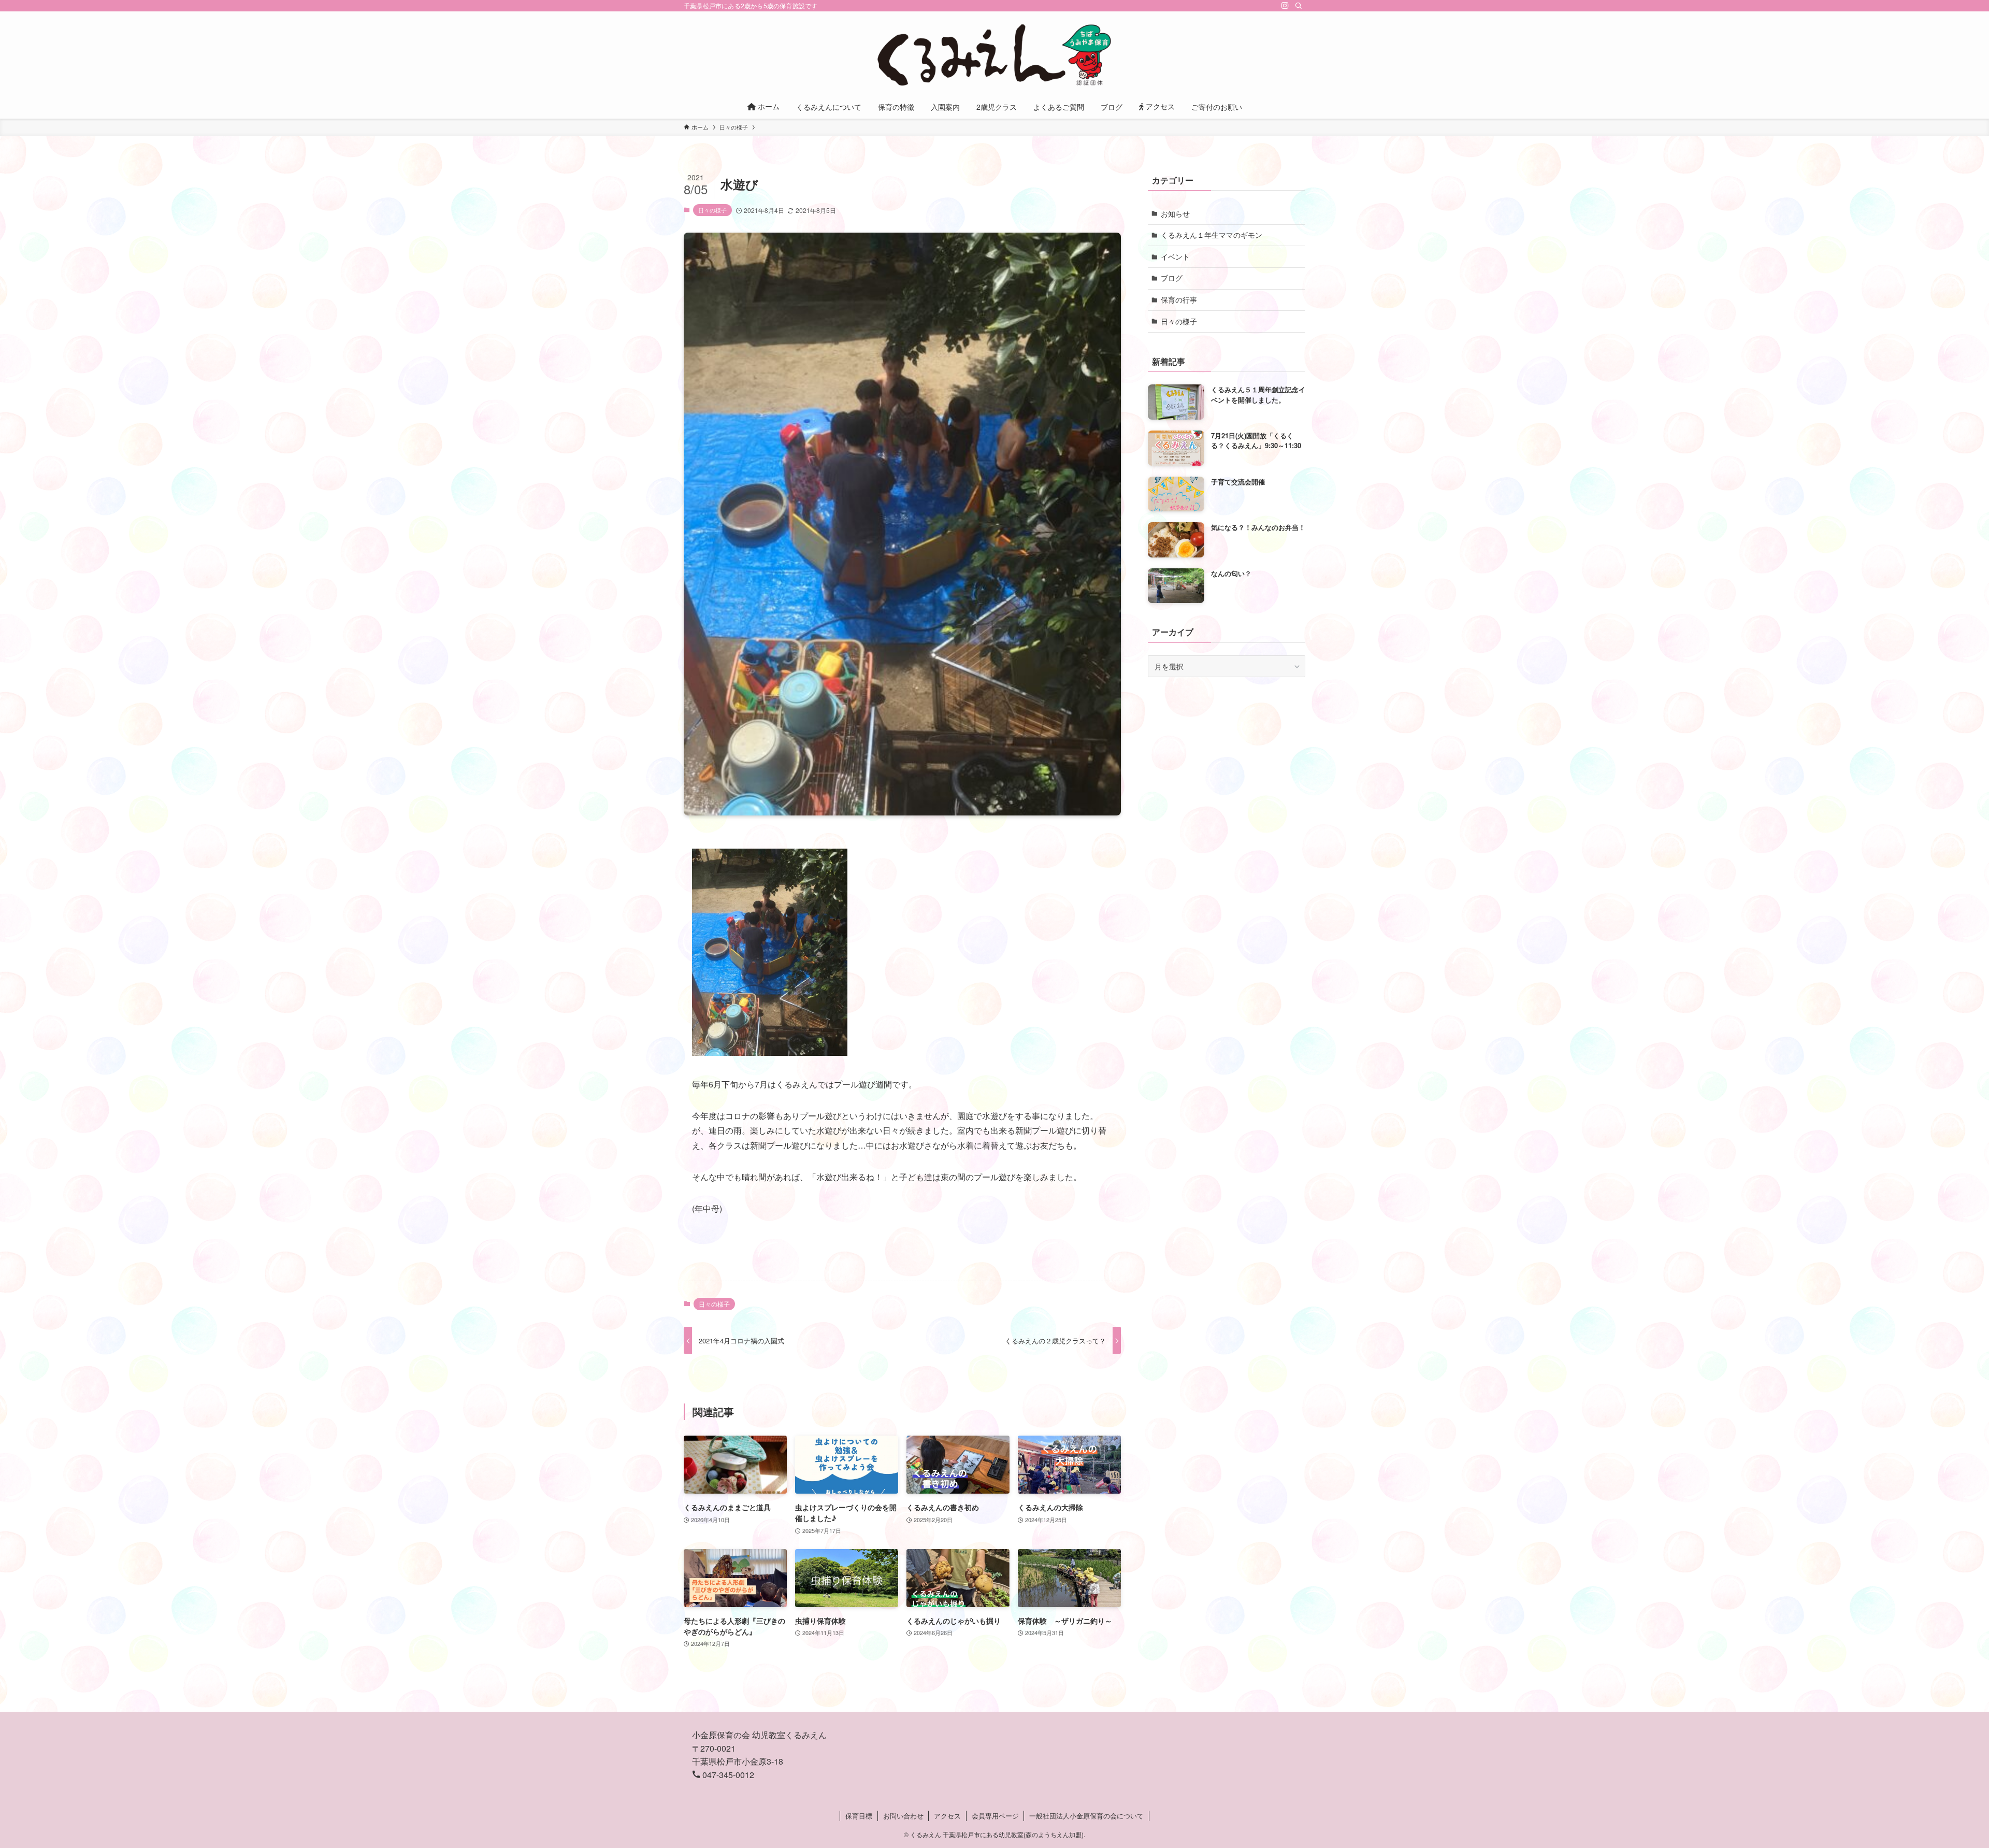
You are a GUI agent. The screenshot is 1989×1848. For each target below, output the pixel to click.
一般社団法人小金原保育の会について (1086, 1816)
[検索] (1299, 6)
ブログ (1172, 278)
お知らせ (1175, 213)
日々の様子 (712, 210)
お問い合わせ (903, 1816)
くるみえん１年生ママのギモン (1212, 235)
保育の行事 (1179, 299)
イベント (1175, 256)
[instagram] (1285, 6)
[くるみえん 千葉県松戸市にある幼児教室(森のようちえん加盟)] (994, 55)
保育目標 (859, 1816)
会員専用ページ (995, 1816)
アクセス (947, 1816)
